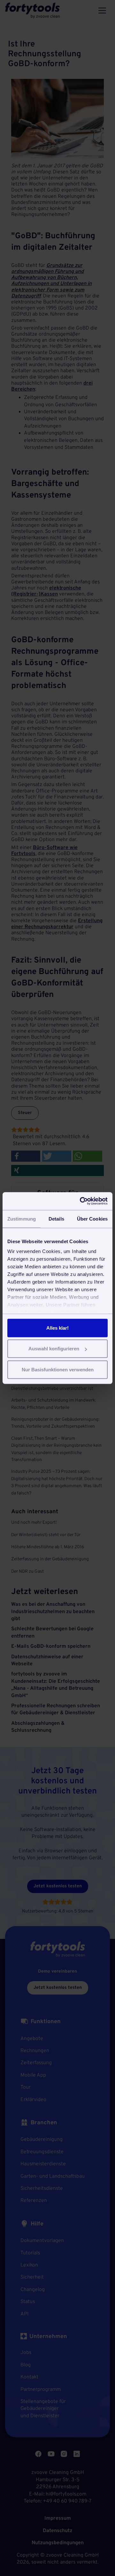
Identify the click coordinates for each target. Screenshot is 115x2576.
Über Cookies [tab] (92, 1218)
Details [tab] (56, 1218)
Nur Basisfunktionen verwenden (58, 1369)
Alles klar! (57, 1328)
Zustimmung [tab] (22, 1218)
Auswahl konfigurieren (54, 1349)
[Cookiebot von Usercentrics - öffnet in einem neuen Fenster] (81, 1201)
